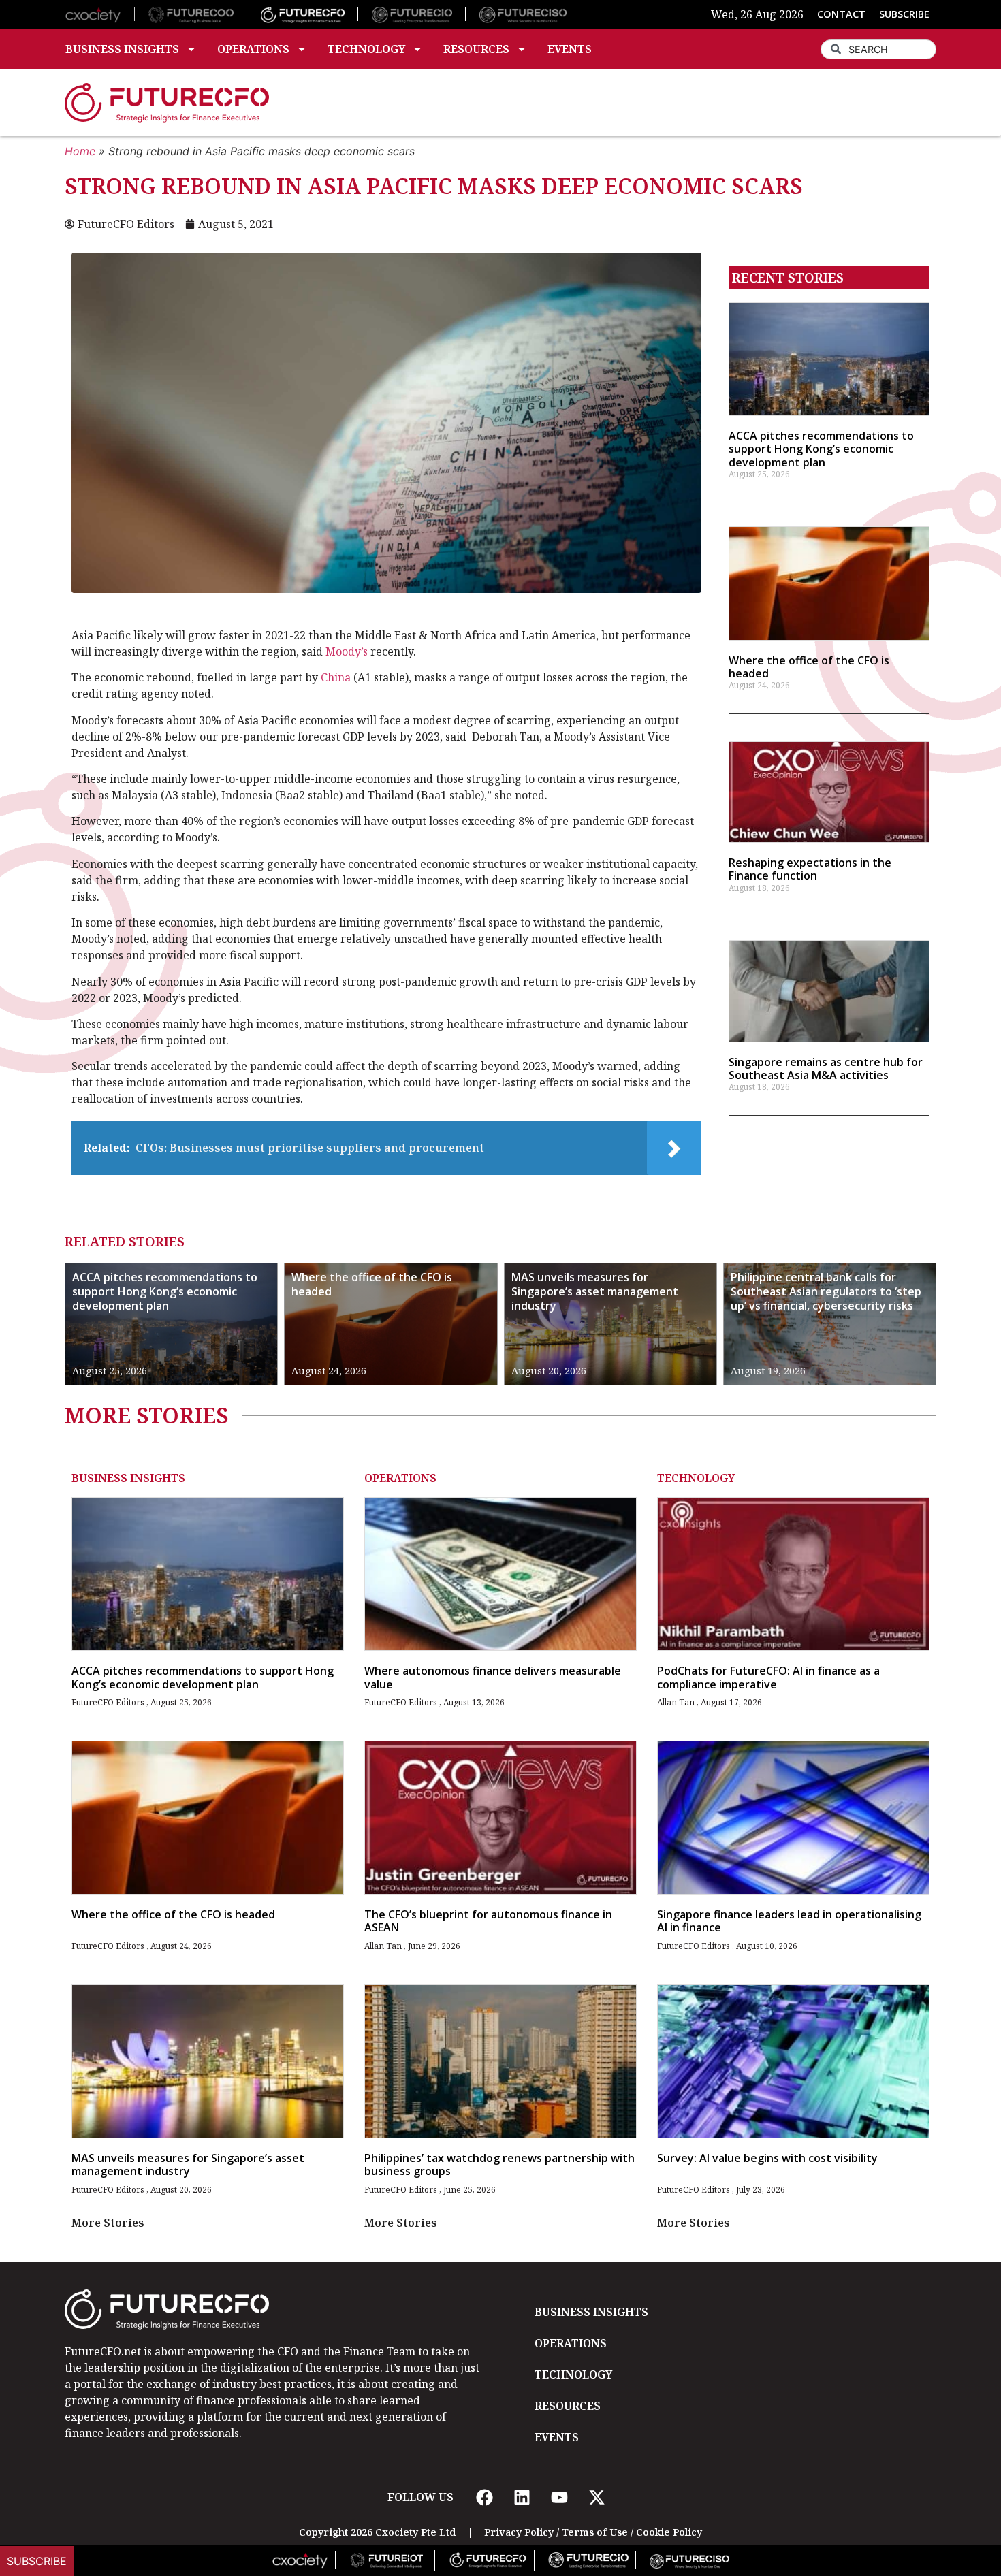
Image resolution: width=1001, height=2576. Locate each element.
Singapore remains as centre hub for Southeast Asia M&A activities (826, 1068)
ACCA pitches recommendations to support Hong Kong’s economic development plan (821, 449)
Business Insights (122, 49)
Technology (366, 49)
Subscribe (37, 2561)
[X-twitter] (597, 2497)
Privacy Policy (519, 2532)
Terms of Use (595, 2532)
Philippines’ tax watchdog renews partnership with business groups (499, 2164)
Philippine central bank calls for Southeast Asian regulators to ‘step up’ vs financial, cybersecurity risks (826, 1291)
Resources (476, 49)
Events (570, 49)
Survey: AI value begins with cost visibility (767, 2158)
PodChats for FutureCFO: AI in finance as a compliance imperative (768, 1677)
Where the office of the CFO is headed (809, 667)
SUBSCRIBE (904, 14)
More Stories (108, 2223)
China (336, 677)
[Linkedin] (522, 2497)
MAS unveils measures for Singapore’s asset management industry (595, 1291)
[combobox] (878, 49)
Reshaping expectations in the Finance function (810, 869)
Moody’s (347, 651)
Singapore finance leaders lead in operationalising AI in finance (789, 1921)
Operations (253, 49)
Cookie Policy (669, 2532)
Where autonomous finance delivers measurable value (493, 1677)
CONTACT (841, 14)
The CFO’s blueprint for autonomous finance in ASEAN (488, 1921)
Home (80, 151)
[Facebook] (484, 2497)
